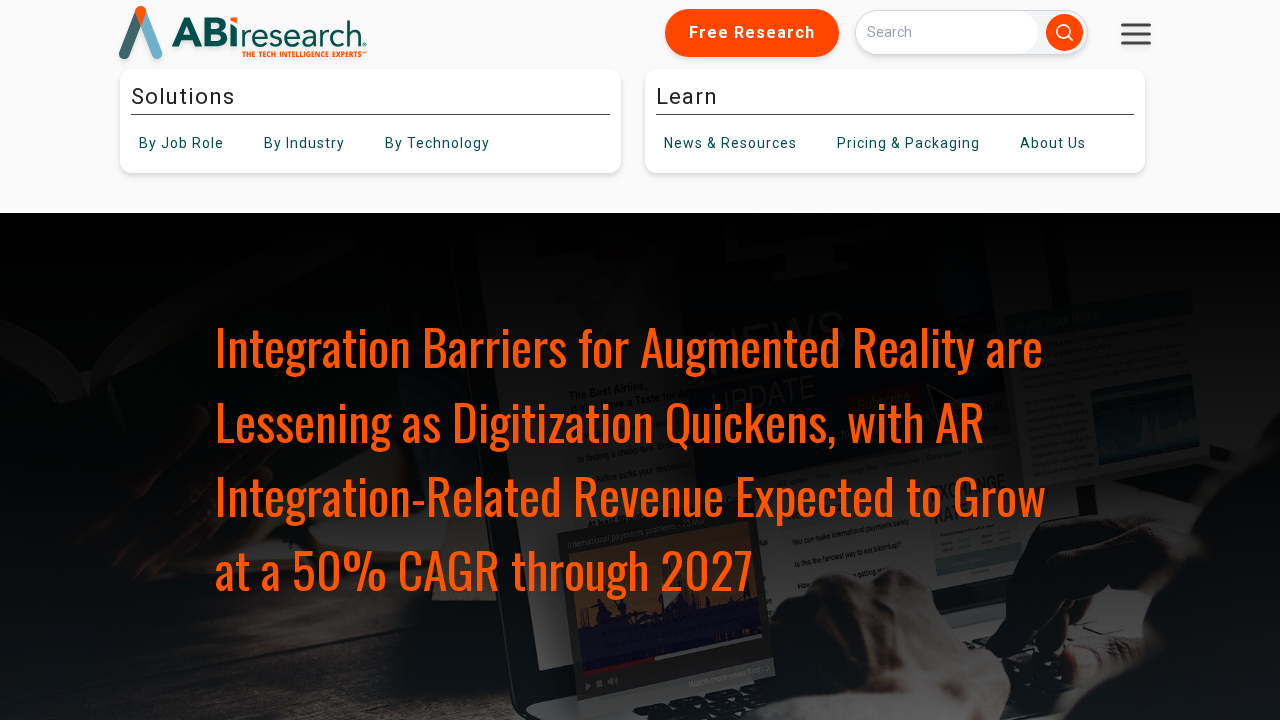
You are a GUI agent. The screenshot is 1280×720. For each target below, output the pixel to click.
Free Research (752, 32)
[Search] (1064, 32)
